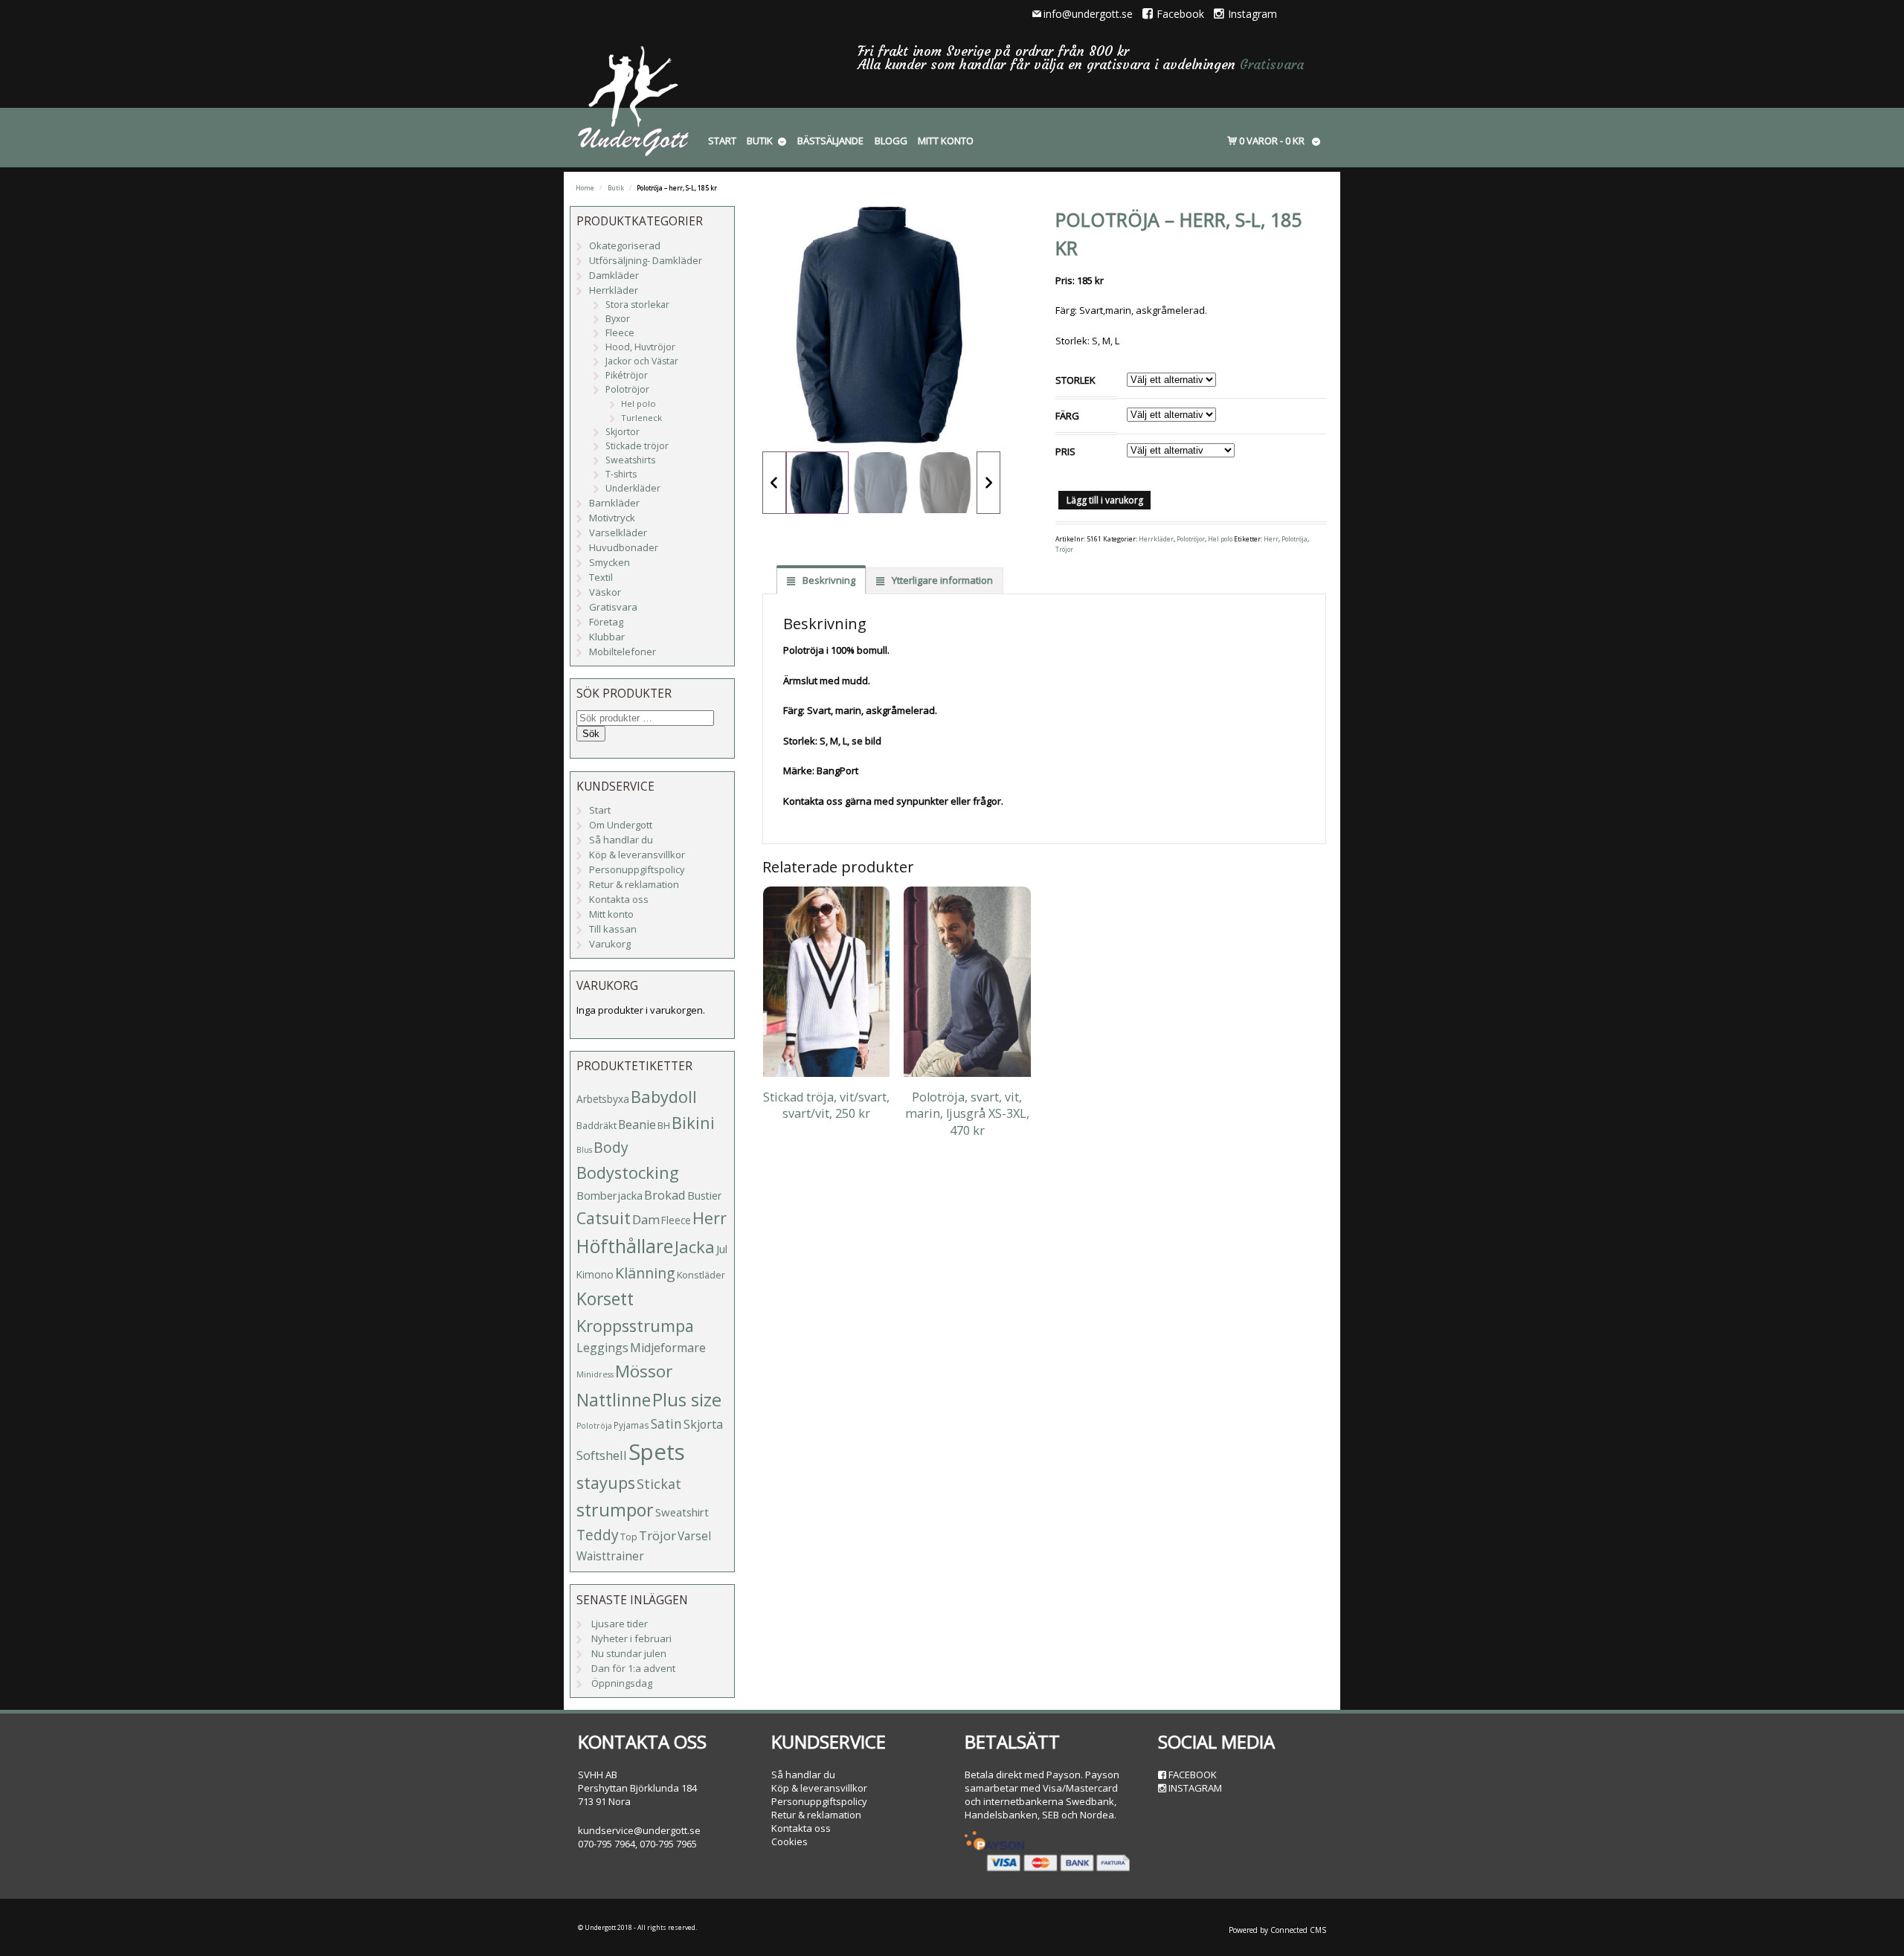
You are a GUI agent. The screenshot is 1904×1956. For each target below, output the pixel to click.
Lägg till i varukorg (1105, 500)
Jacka (695, 1247)
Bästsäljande (830, 141)
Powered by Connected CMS (1277, 1930)
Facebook (1180, 14)
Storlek (1075, 380)
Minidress (595, 1374)
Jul (722, 1249)
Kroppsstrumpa (635, 1326)
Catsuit (604, 1218)
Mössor (644, 1371)
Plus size (687, 1400)
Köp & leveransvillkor (637, 855)
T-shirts (621, 474)
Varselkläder (618, 533)
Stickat (659, 1484)
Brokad (665, 1195)
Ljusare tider (620, 1624)
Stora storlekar (637, 305)
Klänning (645, 1273)
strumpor (615, 1510)
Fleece (620, 333)
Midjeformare (668, 1348)
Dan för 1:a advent (633, 1668)
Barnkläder (614, 503)
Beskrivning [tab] (828, 580)
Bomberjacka (610, 1195)
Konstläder (701, 1275)
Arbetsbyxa (603, 1099)
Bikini (693, 1123)
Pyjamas (631, 1425)
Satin (666, 1424)
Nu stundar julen (629, 1653)
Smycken (610, 562)
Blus (584, 1150)
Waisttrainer (610, 1556)
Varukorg (610, 944)
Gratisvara (1272, 64)
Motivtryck (612, 518)
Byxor (618, 319)
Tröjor (1064, 550)
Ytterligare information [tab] (941, 580)
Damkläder (614, 275)
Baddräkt (596, 1125)
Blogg (891, 141)
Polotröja (1294, 539)
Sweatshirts (630, 460)
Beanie (637, 1125)
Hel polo (1220, 539)
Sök (591, 734)
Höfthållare (625, 1246)
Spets (657, 1452)
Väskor (605, 592)
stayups (606, 1483)
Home (585, 188)
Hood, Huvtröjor (640, 347)
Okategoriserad (625, 245)
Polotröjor (1191, 539)
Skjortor (623, 432)
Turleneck (641, 418)
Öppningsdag (622, 1683)
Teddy (598, 1535)
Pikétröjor (627, 375)
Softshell (602, 1455)
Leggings (602, 1348)
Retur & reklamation (634, 884)
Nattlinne (614, 1400)
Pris (1065, 451)
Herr (1271, 539)
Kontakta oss (619, 899)
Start (722, 141)
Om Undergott (621, 825)
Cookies (789, 1841)
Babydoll (664, 1097)
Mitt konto (946, 141)
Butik (760, 141)
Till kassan (613, 929)
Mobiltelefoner (623, 652)
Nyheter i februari (631, 1638)
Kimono (595, 1274)
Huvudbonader (624, 547)
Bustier (704, 1196)
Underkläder (633, 488)
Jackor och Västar (642, 361)
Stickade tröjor (637, 446)
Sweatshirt (682, 1512)
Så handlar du (621, 840)
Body (611, 1147)
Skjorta (703, 1424)
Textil (601, 577)
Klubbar (607, 637)
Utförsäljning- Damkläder (646, 260)
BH (664, 1125)
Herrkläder (1156, 539)
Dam (646, 1219)
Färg (1067, 416)
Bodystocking (628, 1172)
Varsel (694, 1536)
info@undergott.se (1088, 14)
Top (629, 1537)
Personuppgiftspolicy (637, 869)
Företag (606, 622)
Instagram (1252, 14)
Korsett (605, 1299)
